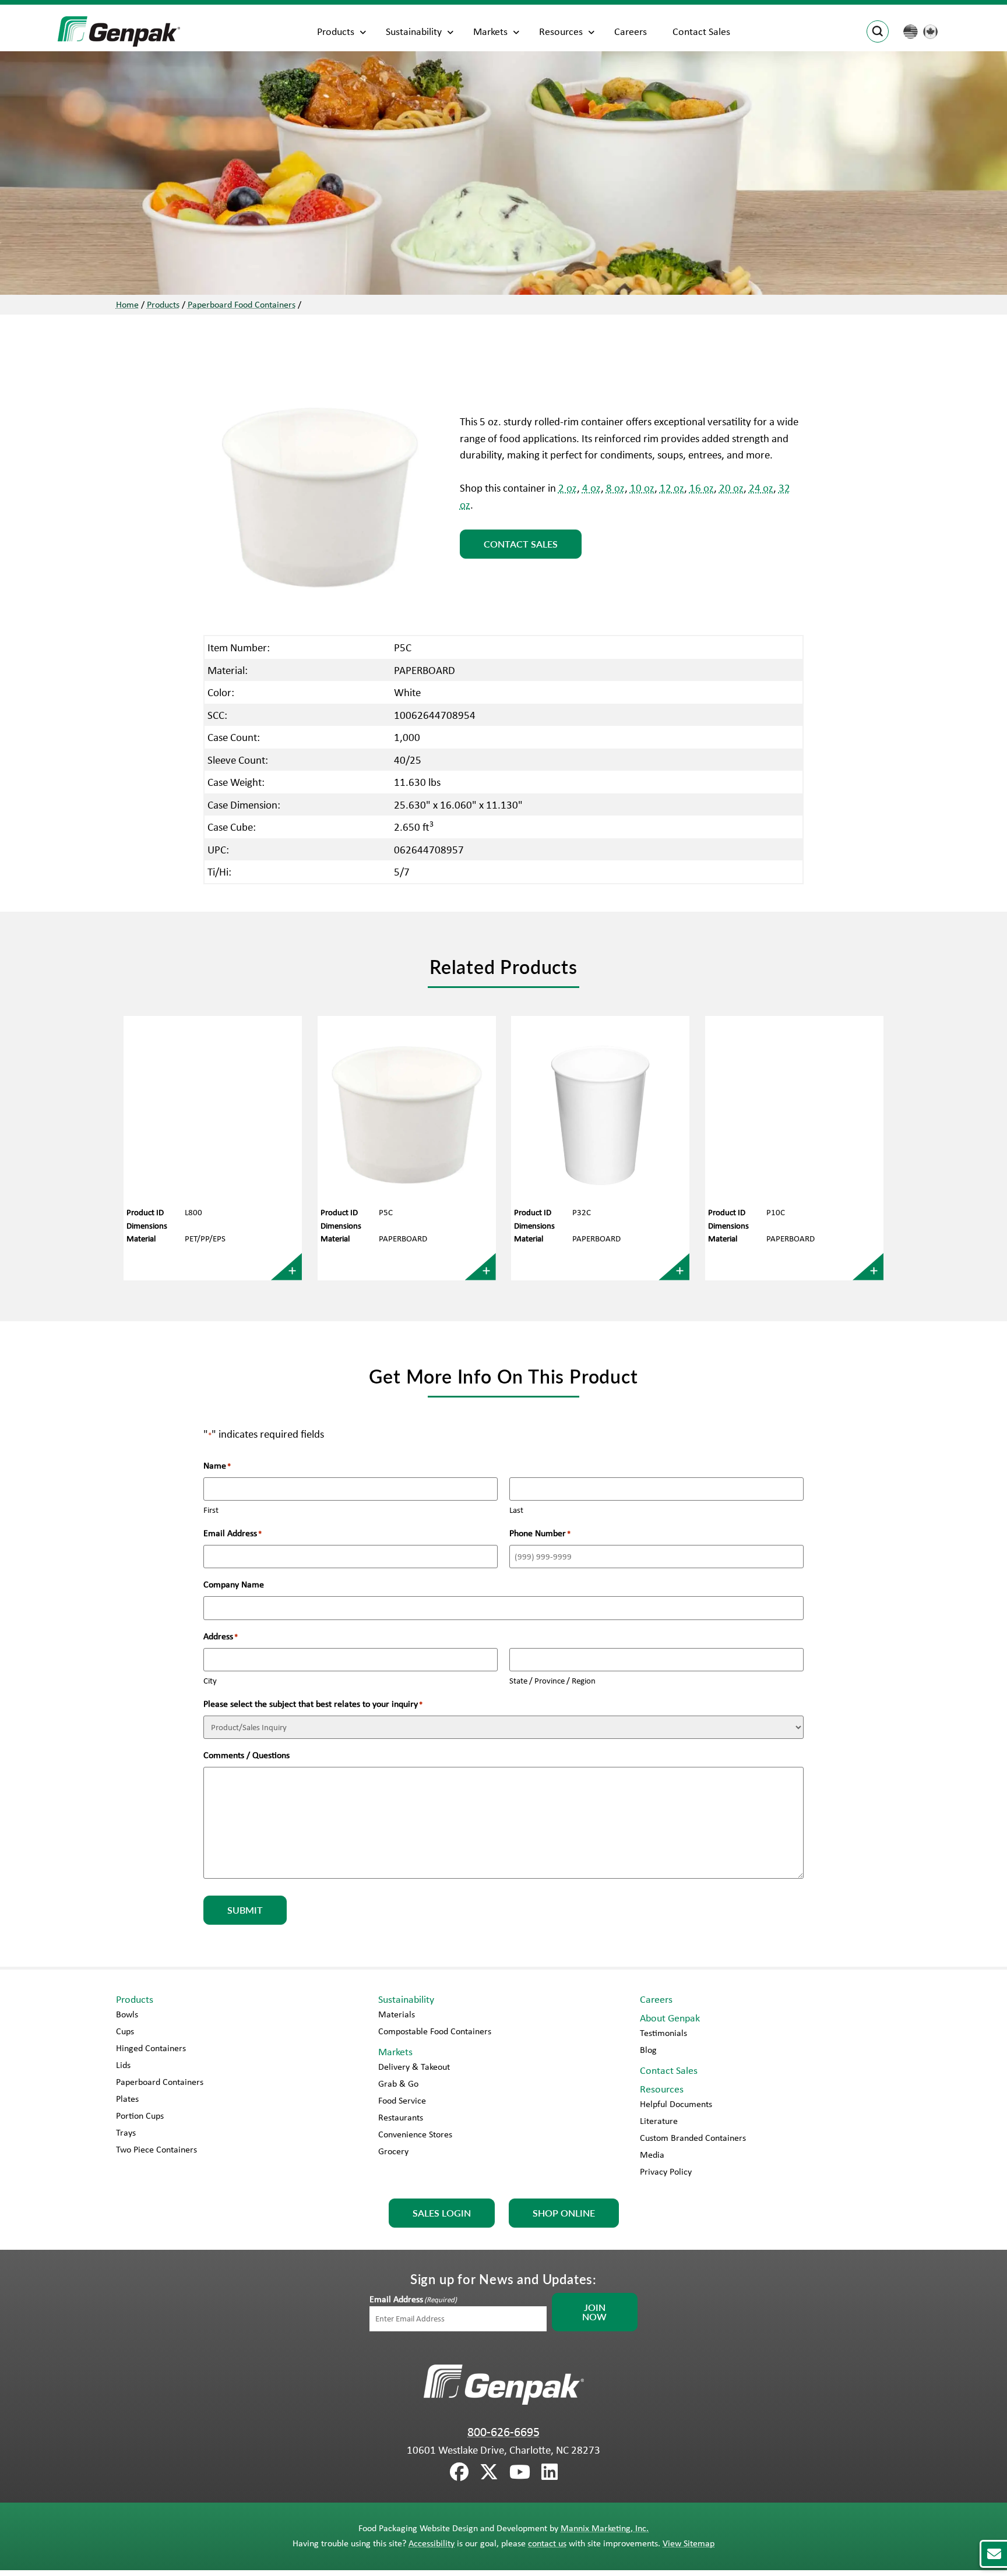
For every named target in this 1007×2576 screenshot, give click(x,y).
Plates (127, 2099)
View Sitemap (689, 2543)
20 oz (731, 488)
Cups (125, 2031)
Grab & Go (398, 2083)
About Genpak (670, 2018)
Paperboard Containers (160, 2082)
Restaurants (401, 2117)
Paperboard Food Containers (242, 304)
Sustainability (414, 31)
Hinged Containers (151, 2048)
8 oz (615, 488)
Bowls (127, 2014)
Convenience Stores (415, 2134)
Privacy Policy (666, 2171)
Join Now (594, 2312)
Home (127, 304)
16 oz (702, 488)
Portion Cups (140, 2116)
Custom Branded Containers (693, 2138)
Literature (659, 2121)
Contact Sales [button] (521, 544)
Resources (561, 31)
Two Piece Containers (156, 2149)
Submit (245, 1910)
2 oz (568, 488)
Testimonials (663, 2033)
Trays (126, 2132)
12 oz (672, 488)
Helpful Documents (676, 2104)
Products (336, 31)
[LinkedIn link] (550, 2472)
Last (516, 1510)
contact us (547, 2543)
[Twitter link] (489, 2472)
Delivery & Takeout (414, 2067)
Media (652, 2155)
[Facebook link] (459, 2472)
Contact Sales (701, 31)
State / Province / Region (552, 1681)
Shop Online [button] (564, 2213)
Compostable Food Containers (435, 2031)
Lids (123, 2065)
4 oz (591, 488)
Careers (631, 31)
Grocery (393, 2151)
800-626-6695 (503, 2432)
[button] (993, 2554)
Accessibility (432, 2543)
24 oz (761, 488)
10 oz (642, 488)
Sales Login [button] (442, 2213)
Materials (397, 2014)
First (211, 1510)
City (210, 1681)
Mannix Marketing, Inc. (605, 2528)
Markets (490, 31)
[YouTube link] (520, 2472)
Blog (648, 2050)
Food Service (402, 2100)
